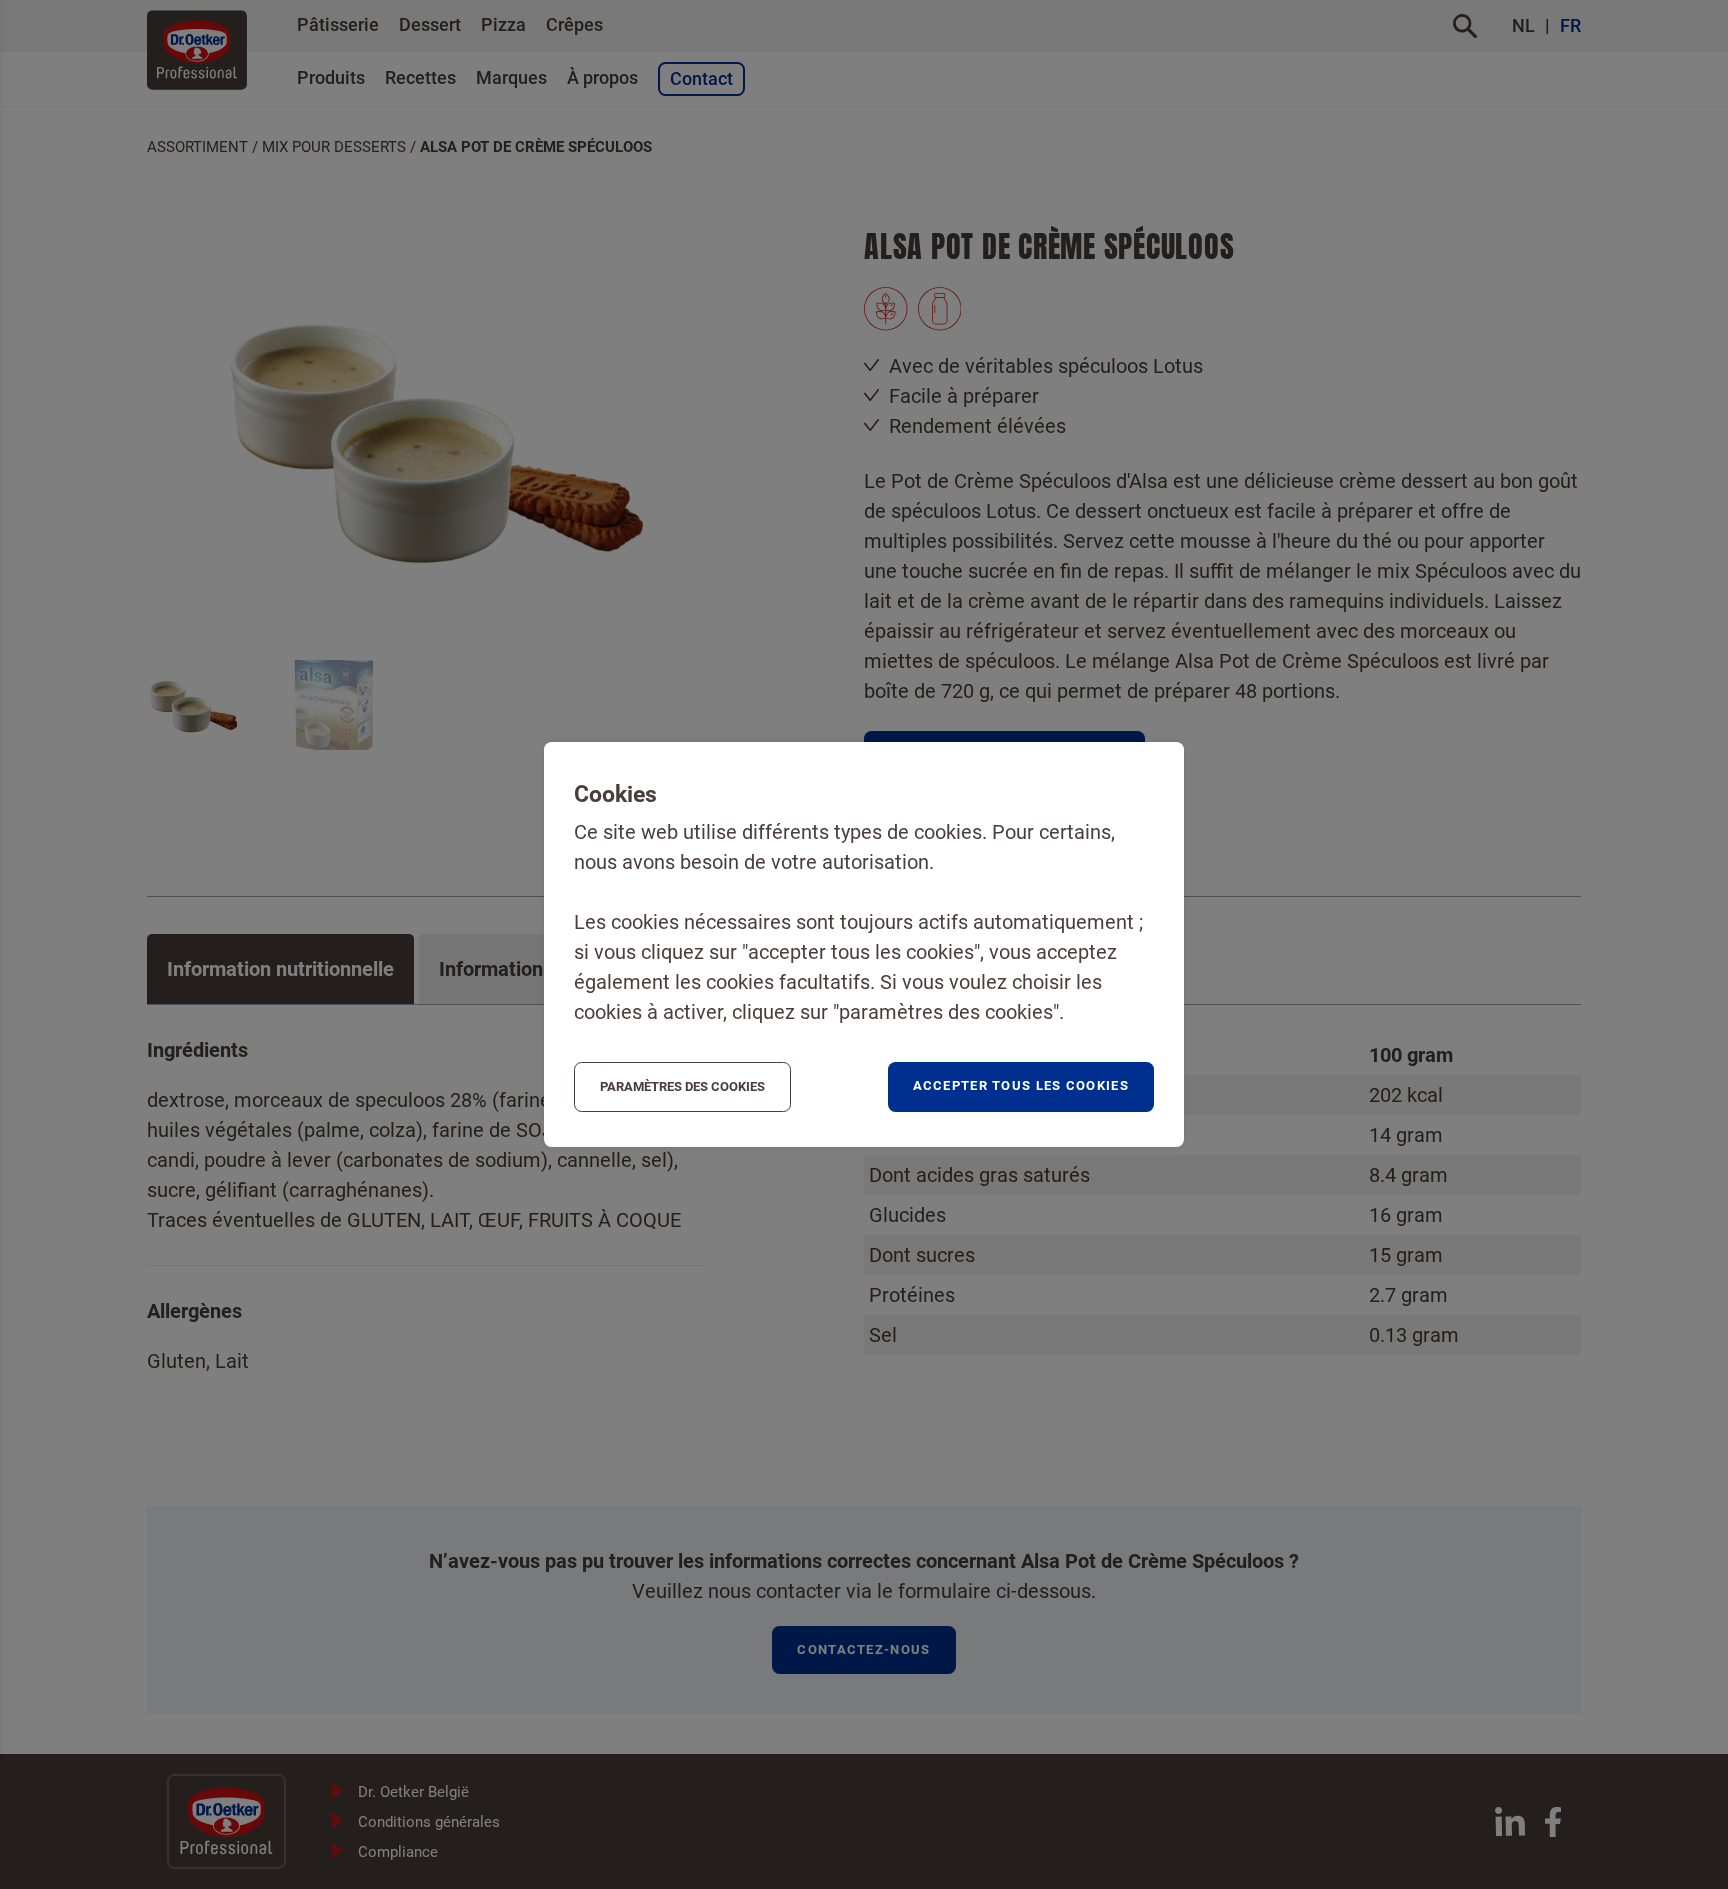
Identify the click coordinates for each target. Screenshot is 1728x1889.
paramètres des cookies (682, 1086)
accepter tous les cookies (1021, 1085)
